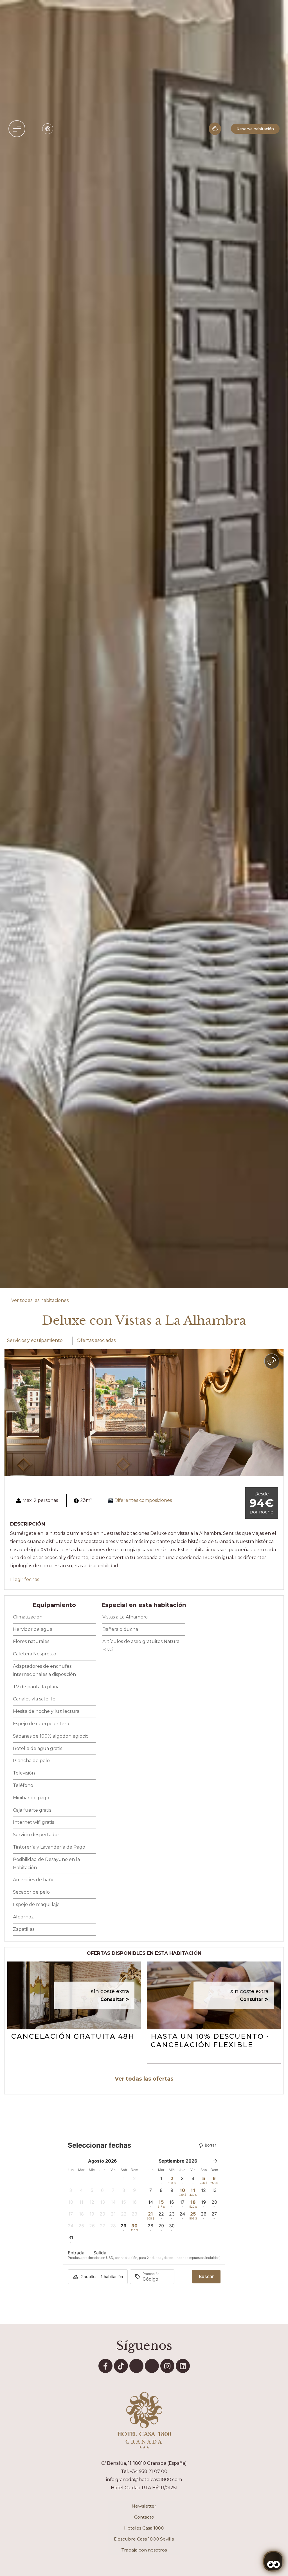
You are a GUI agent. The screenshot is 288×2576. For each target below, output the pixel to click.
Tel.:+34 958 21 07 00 (144, 2471)
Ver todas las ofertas (144, 2079)
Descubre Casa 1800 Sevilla (144, 2539)
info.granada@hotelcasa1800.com (144, 2480)
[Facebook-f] (105, 2366)
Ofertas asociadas (96, 1340)
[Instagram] (167, 2366)
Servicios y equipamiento (35, 1340)
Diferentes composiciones (143, 1500)
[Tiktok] (121, 2366)
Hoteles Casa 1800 (144, 2528)
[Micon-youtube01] (136, 2366)
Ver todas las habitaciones (40, 1300)
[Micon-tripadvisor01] (152, 2366)
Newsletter (144, 2506)
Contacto (144, 2517)
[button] (17, 129)
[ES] (48, 129)
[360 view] (272, 1361)
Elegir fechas (25, 1579)
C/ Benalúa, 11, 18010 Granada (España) (144, 2463)
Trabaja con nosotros (144, 2550)
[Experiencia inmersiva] (215, 129)
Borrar (210, 2145)
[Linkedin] (183, 2366)
